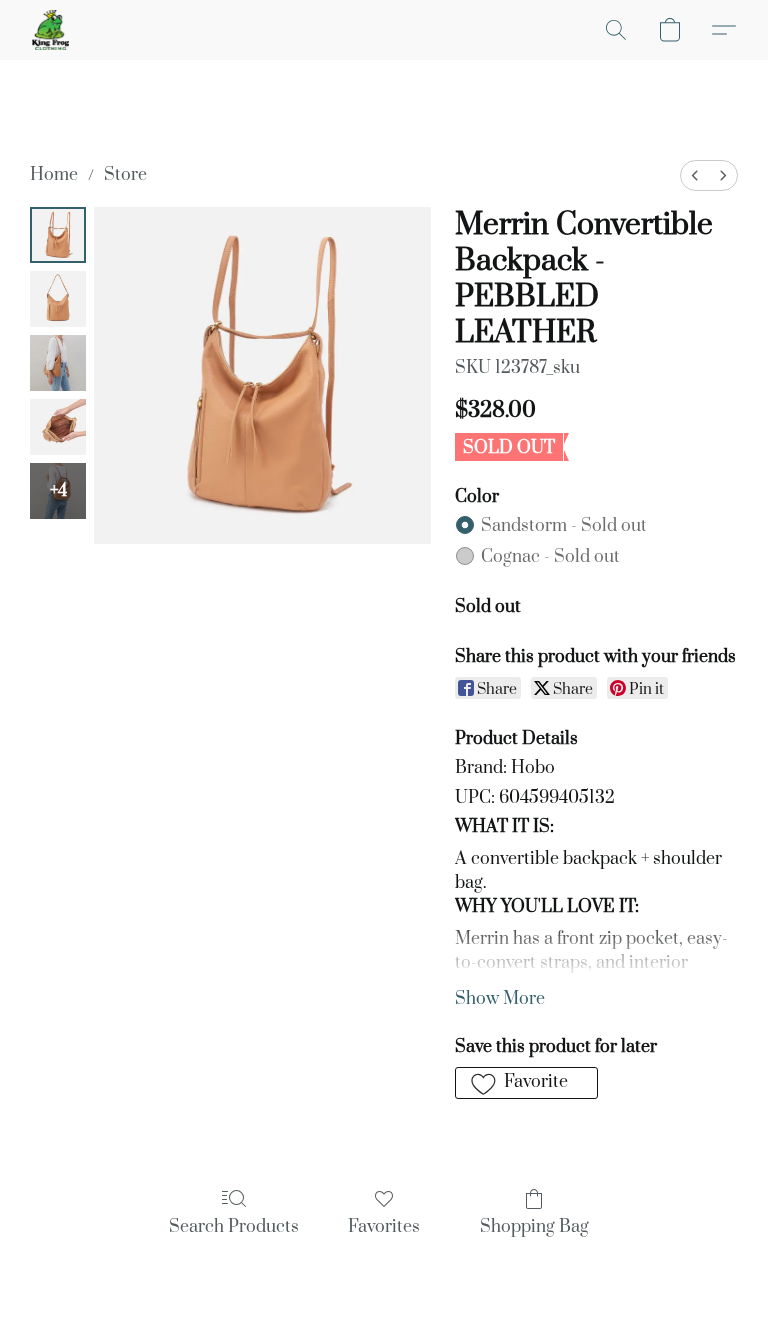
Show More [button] (500, 999)
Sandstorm (564, 526)
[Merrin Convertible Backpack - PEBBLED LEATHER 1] (58, 299)
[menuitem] (695, 175)
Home (54, 175)
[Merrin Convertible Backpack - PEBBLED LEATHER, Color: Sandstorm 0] (58, 235)
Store (125, 175)
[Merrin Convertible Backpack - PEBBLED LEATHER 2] (58, 363)
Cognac (550, 557)
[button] (50, 30)
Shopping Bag (534, 1227)
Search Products (234, 1227)
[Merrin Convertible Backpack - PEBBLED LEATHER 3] (58, 427)
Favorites (384, 1227)
